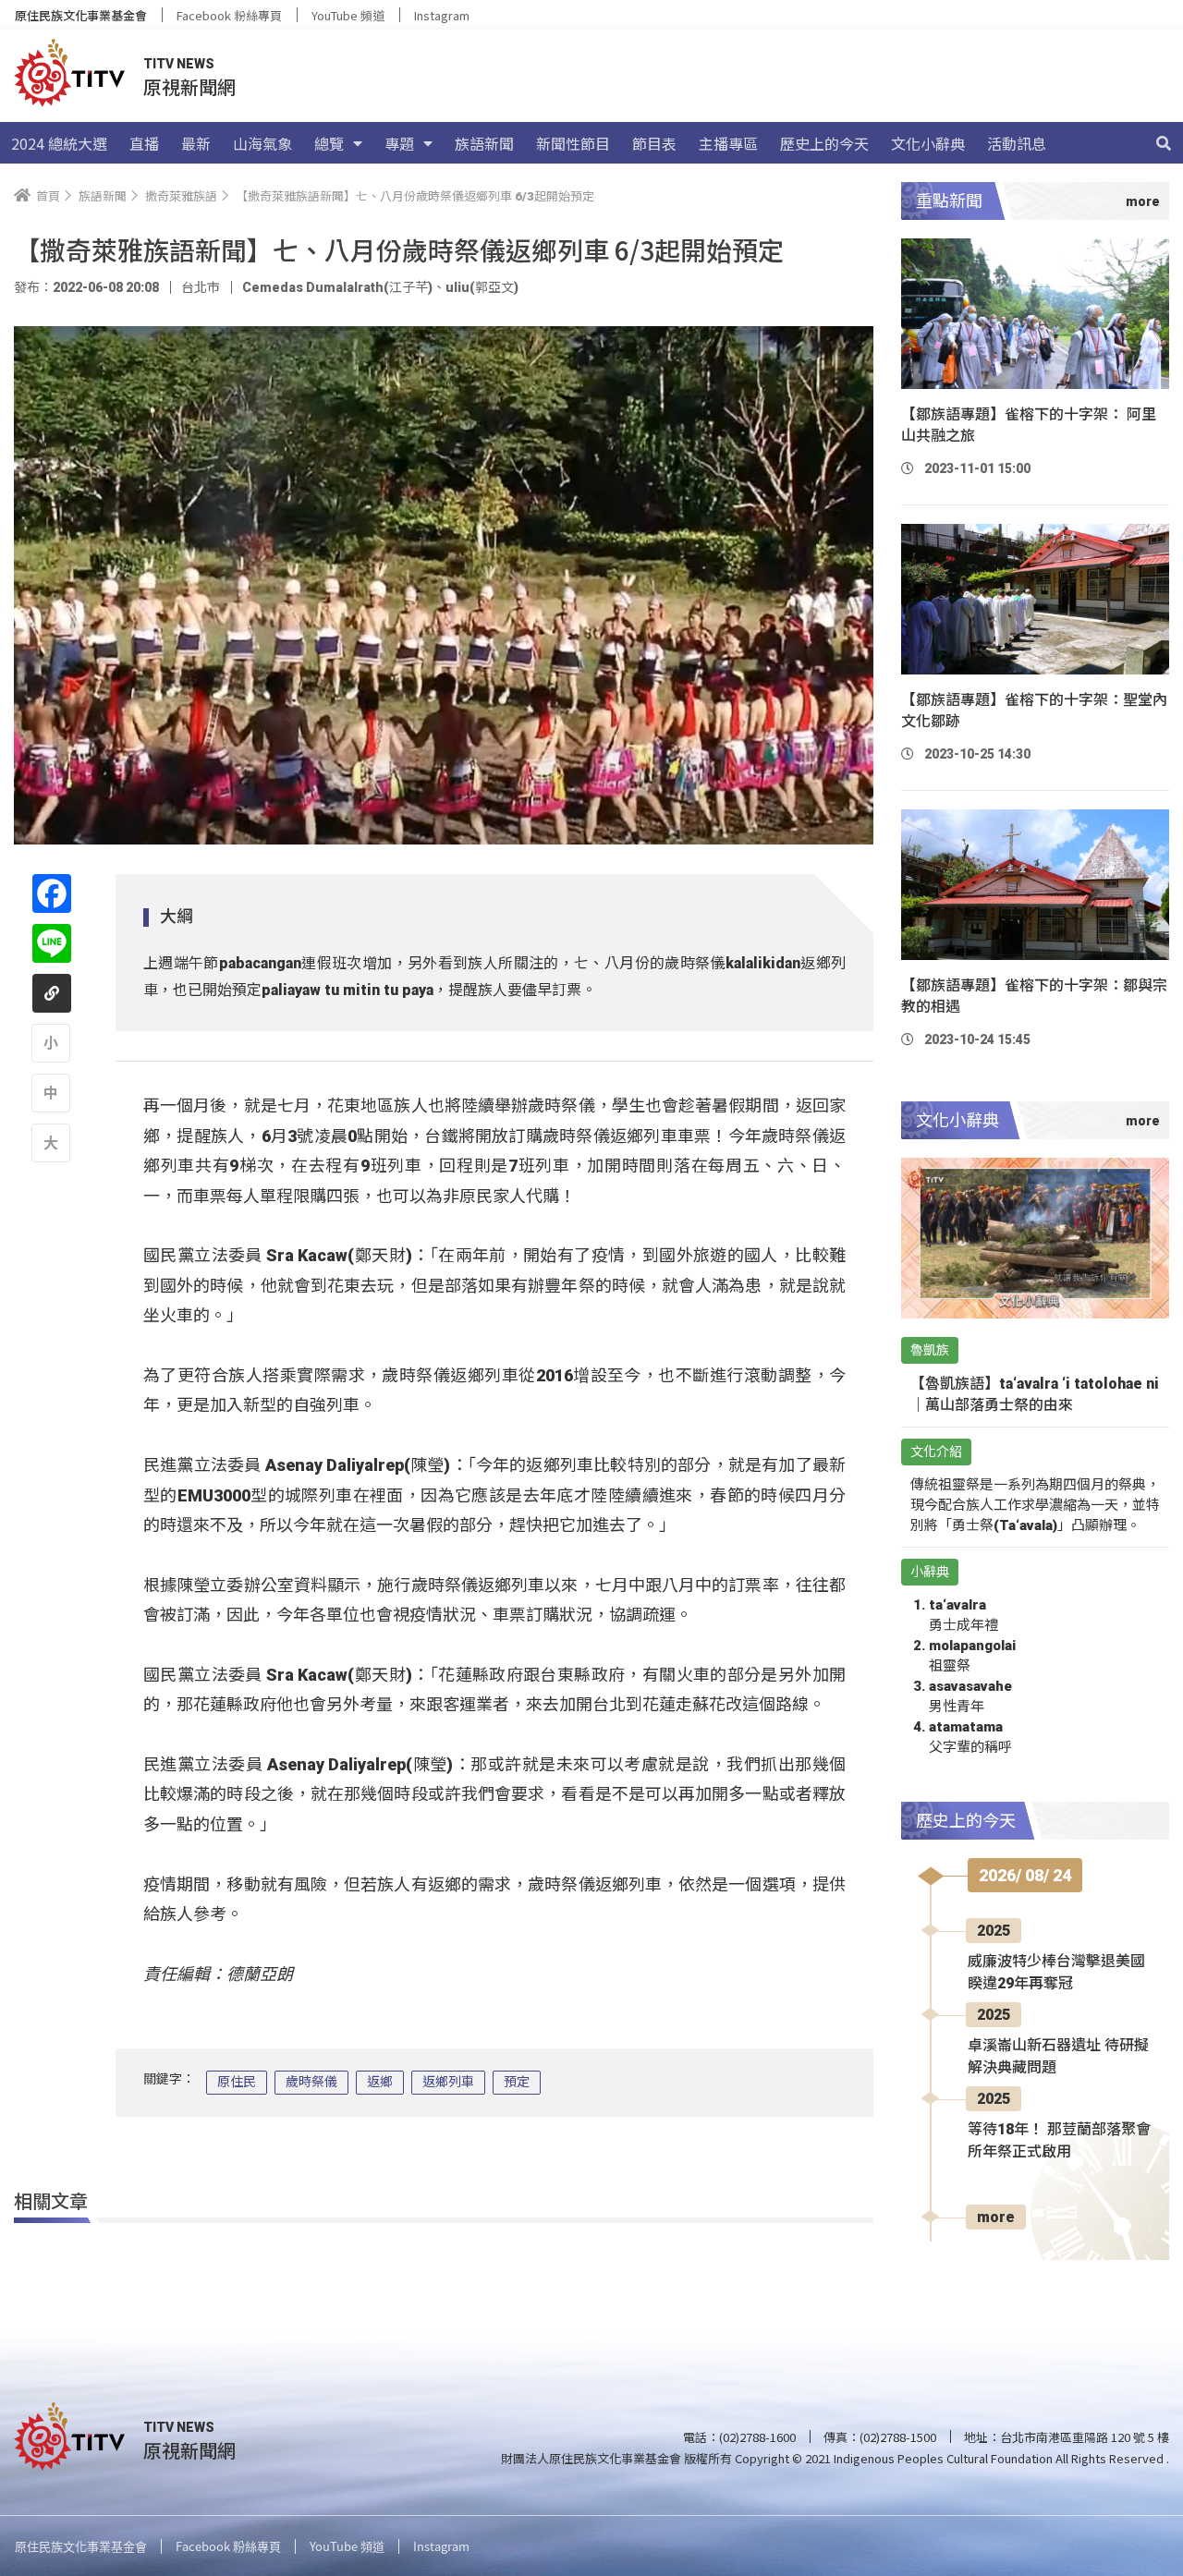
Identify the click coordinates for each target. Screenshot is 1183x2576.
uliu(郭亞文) (482, 287)
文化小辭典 (928, 143)
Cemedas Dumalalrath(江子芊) (337, 287)
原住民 (237, 2082)
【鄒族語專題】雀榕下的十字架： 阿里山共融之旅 (1029, 425)
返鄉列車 (448, 2082)
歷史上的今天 (824, 143)
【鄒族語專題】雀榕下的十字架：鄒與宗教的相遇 (1034, 996)
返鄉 (380, 2082)
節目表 (654, 143)
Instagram (442, 15)
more (996, 2217)
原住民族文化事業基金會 (81, 15)
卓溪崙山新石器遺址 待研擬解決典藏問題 (1058, 2056)
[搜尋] (1164, 143)
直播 (144, 143)
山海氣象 (262, 143)
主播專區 (728, 143)
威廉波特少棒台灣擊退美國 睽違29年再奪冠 (1056, 1972)
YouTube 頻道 (348, 15)
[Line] (52, 943)
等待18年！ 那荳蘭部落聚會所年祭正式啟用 (1059, 2140)
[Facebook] (52, 893)
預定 (517, 2082)
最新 (196, 143)
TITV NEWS (179, 64)
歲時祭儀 (311, 2082)
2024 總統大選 (59, 143)
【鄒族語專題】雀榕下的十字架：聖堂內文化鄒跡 (1034, 711)
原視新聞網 (189, 86)
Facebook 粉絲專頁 (229, 15)
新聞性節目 (573, 143)
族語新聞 (484, 143)
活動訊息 (1017, 143)
